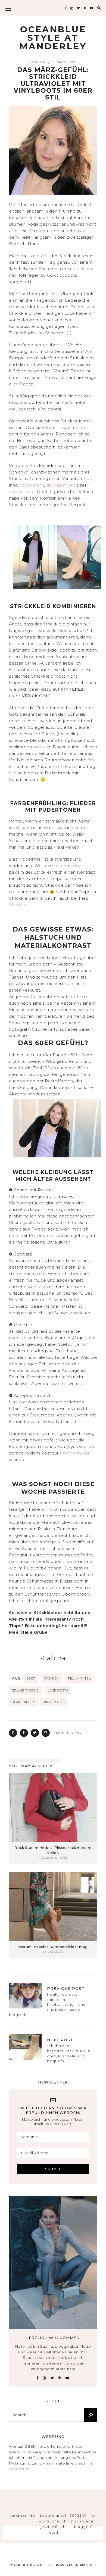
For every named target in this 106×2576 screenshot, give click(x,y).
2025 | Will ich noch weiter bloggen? (83, 2521)
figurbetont (32, 485)
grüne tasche (25, 1690)
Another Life (23, 2516)
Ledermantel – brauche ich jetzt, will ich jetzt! (53, 2524)
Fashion (38, 62)
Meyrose (18, 905)
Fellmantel (79, 1678)
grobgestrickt (61, 485)
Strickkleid (84, 269)
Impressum (19, 2469)
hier (14, 773)
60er (31, 1678)
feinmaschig (22, 492)
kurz (89, 479)
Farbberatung (74, 1453)
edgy (77, 866)
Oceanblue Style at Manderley (53, 38)
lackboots (58, 1690)
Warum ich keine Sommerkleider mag (53, 1947)
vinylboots (54, 1702)
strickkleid (23, 1702)
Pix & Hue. (89, 2565)
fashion (52, 1678)
